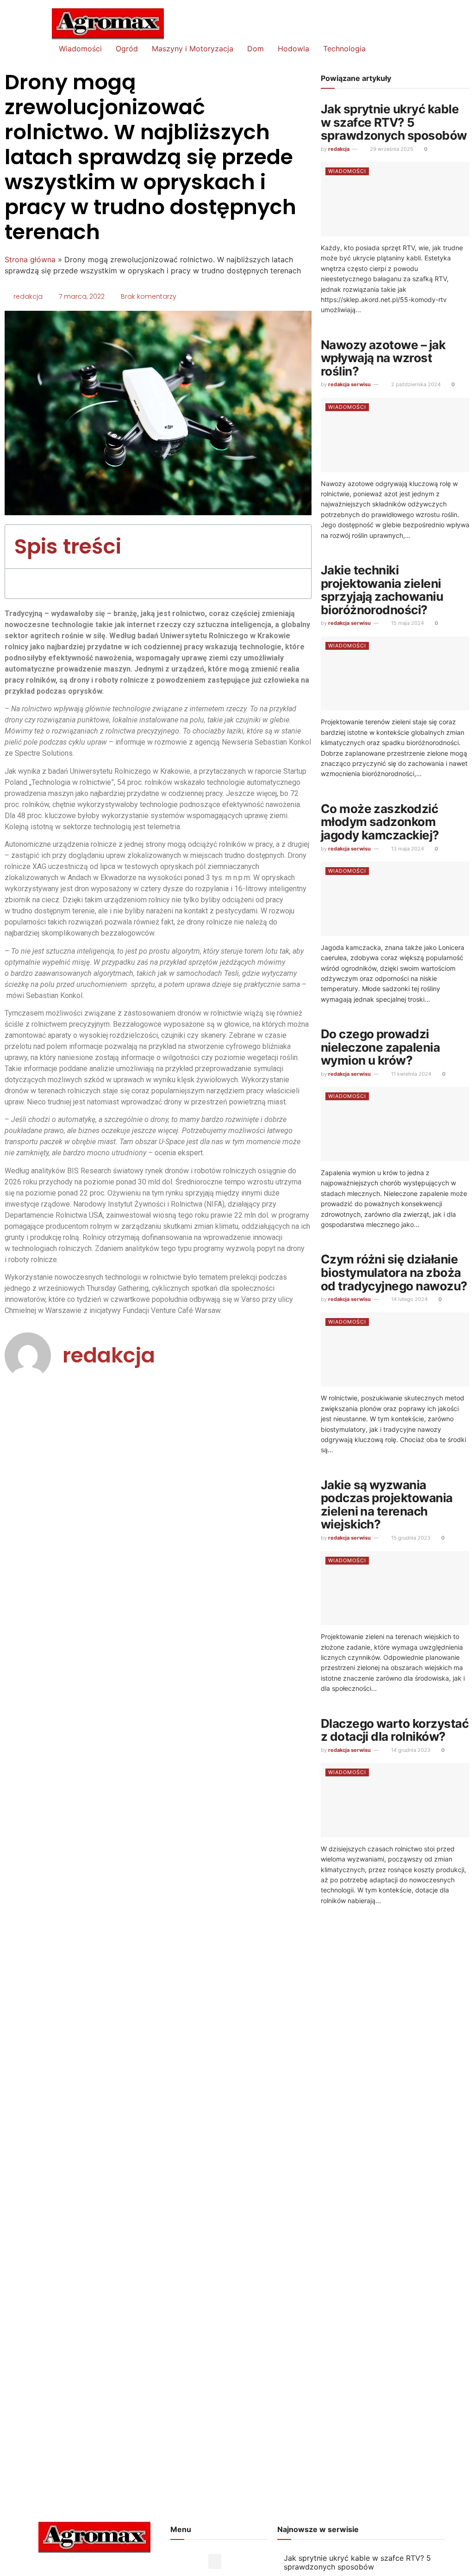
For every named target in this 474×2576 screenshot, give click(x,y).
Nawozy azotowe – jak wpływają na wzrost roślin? (383, 358)
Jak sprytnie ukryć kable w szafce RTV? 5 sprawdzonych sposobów (394, 122)
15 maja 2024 (407, 623)
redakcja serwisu (349, 384)
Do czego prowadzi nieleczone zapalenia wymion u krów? (380, 1047)
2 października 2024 (415, 384)
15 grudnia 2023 (410, 1538)
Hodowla (293, 49)
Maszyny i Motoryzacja (193, 49)
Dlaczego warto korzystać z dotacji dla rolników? (395, 1730)
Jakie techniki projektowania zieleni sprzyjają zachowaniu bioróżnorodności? (382, 590)
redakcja (339, 149)
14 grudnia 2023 (410, 1750)
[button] (294, 546)
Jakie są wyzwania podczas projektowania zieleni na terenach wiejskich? (387, 1505)
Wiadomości (80, 49)
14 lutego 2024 (409, 1299)
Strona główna (30, 259)
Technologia (344, 49)
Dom (256, 49)
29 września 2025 (391, 149)
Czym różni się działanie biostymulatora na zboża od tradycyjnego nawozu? (394, 1272)
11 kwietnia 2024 (411, 1074)
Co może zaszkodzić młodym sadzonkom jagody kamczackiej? (380, 822)
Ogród (127, 49)
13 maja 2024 (407, 849)
